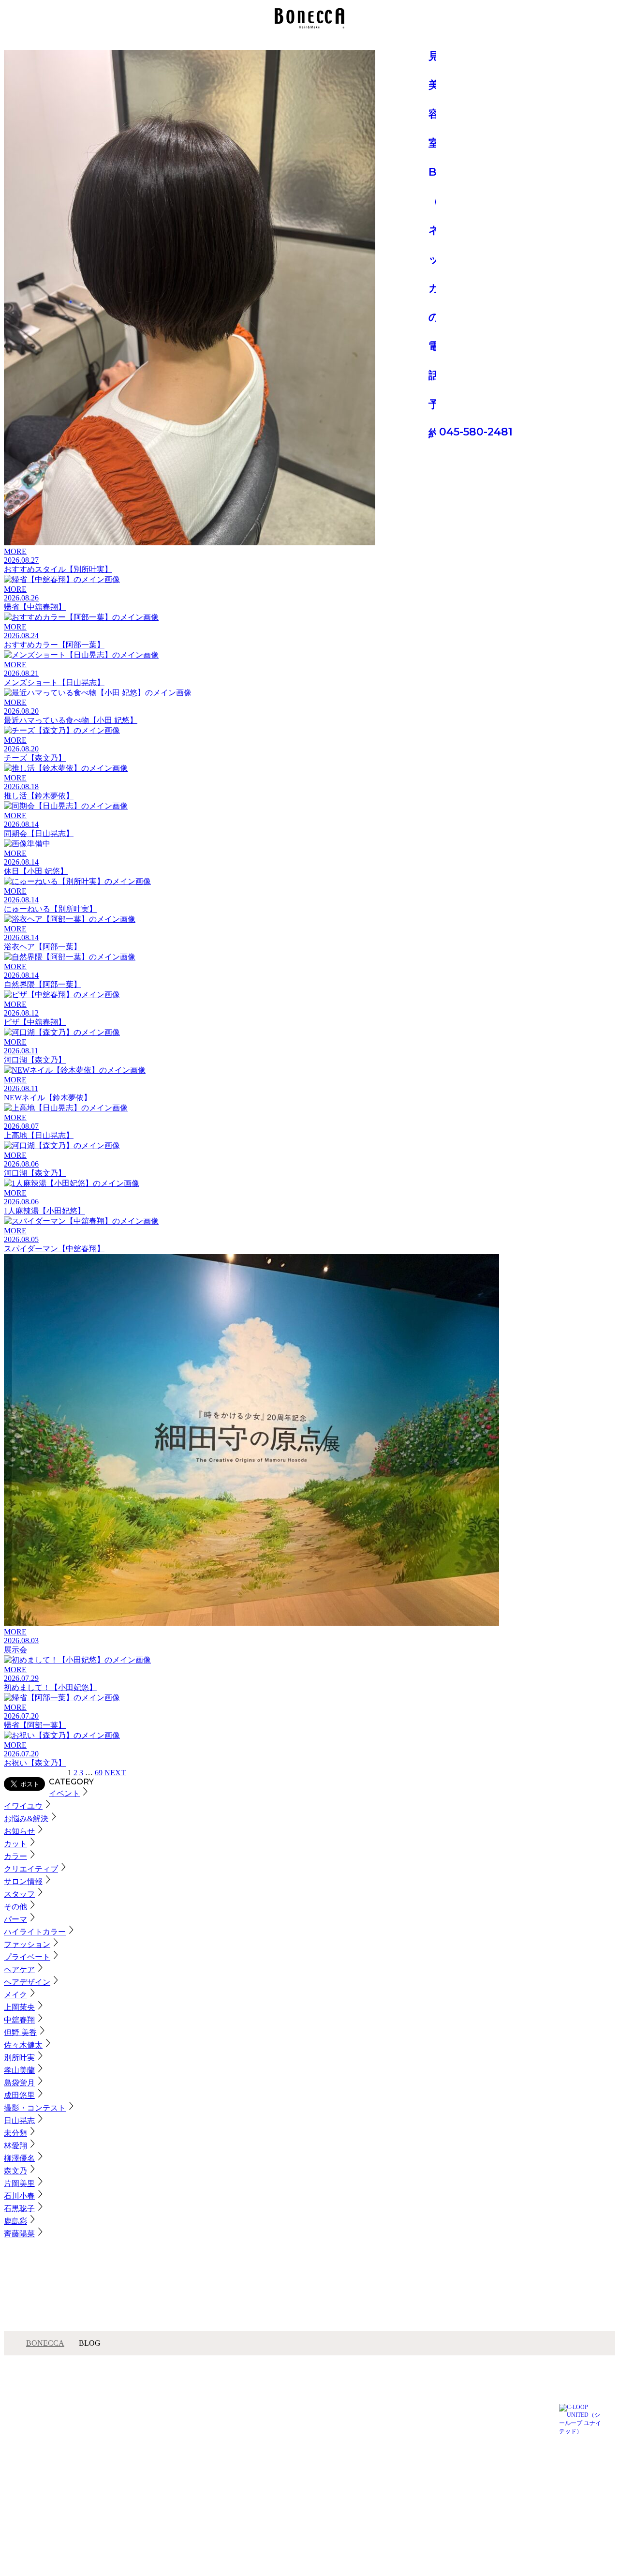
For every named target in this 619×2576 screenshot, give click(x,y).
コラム (199, 2430)
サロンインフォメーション (122, 2422)
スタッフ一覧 (104, 2430)
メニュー (99, 2413)
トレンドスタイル (213, 2422)
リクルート (205, 2446)
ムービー (202, 2413)
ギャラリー (102, 2438)
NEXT (115, 1773)
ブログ (96, 2446)
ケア (196, 2438)
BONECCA (45, 2343)
